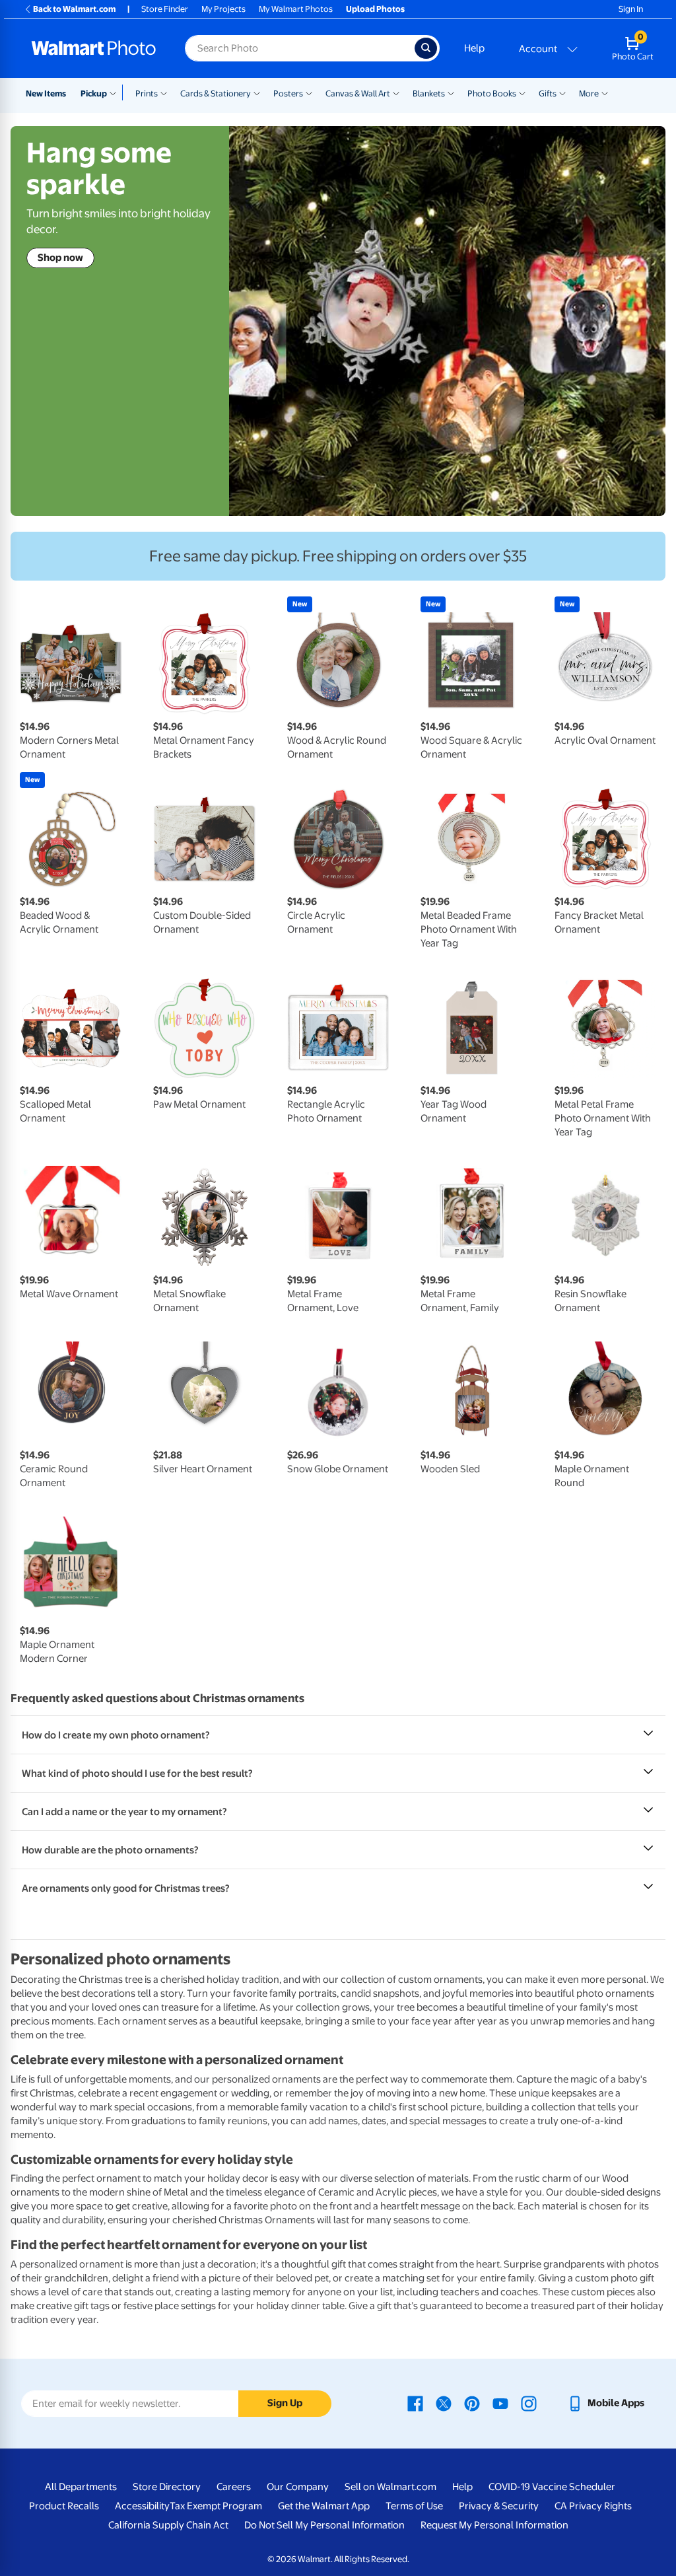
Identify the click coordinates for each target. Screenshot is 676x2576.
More (589, 93)
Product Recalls (64, 2506)
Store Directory (167, 2487)
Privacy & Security (499, 2506)
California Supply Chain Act (168, 2525)
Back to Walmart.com (74, 9)
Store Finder (165, 9)
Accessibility (142, 2506)
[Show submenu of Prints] (164, 92)
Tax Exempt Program (216, 2506)
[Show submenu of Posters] (309, 92)
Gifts (548, 93)
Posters (288, 93)
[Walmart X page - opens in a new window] (444, 2403)
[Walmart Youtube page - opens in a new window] (500, 2403)
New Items (46, 93)
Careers (234, 2487)
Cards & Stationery (216, 93)
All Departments (81, 2487)
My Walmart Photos (296, 9)
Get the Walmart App (324, 2506)
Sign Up (285, 2403)
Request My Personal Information (494, 2525)
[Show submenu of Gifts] (562, 92)
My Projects (223, 9)
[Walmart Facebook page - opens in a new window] (415, 2403)
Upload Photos (375, 9)
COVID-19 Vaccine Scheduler (552, 2487)
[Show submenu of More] (605, 92)
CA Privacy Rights (593, 2506)
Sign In (631, 9)
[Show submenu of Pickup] (116, 92)
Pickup (94, 93)
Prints (147, 93)
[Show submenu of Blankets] (451, 92)
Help (474, 48)
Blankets (429, 93)
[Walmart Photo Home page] (94, 48)
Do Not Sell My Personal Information (324, 2525)
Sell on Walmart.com (390, 2487)
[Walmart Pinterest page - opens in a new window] (472, 2403)
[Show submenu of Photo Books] (522, 92)
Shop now (60, 258)
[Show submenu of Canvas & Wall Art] (396, 92)
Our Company (298, 2487)
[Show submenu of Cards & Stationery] (257, 92)
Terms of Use (414, 2506)
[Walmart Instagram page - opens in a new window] (529, 2403)
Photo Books (492, 93)
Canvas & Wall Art (358, 93)
